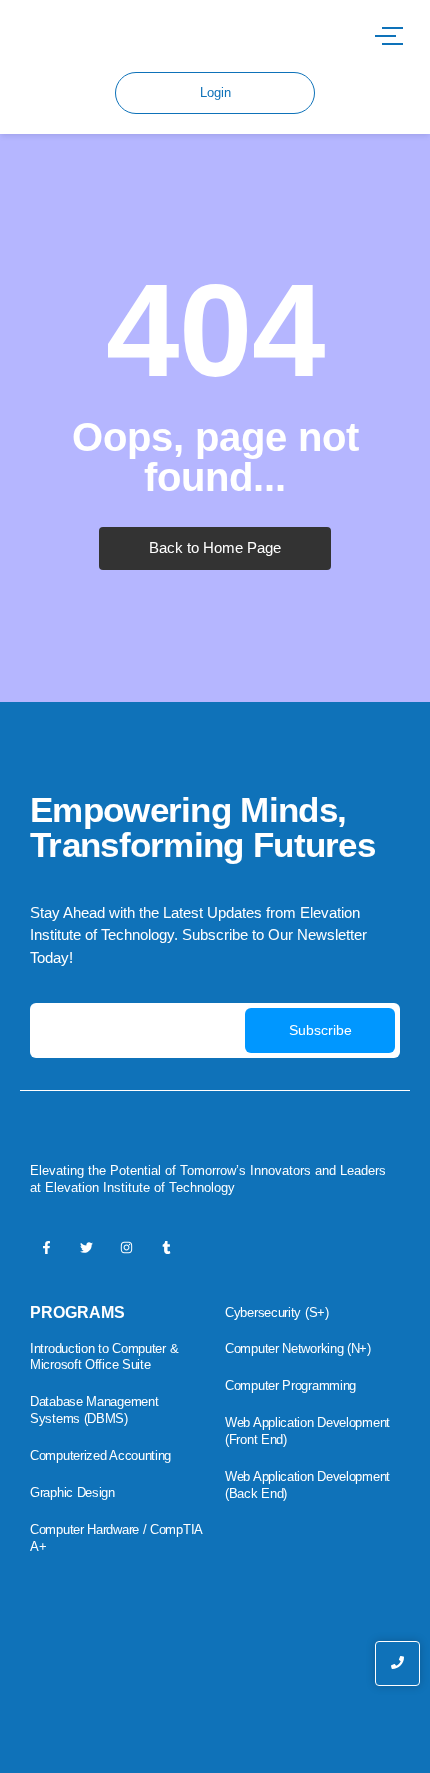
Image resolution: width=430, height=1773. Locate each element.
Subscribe (320, 1030)
